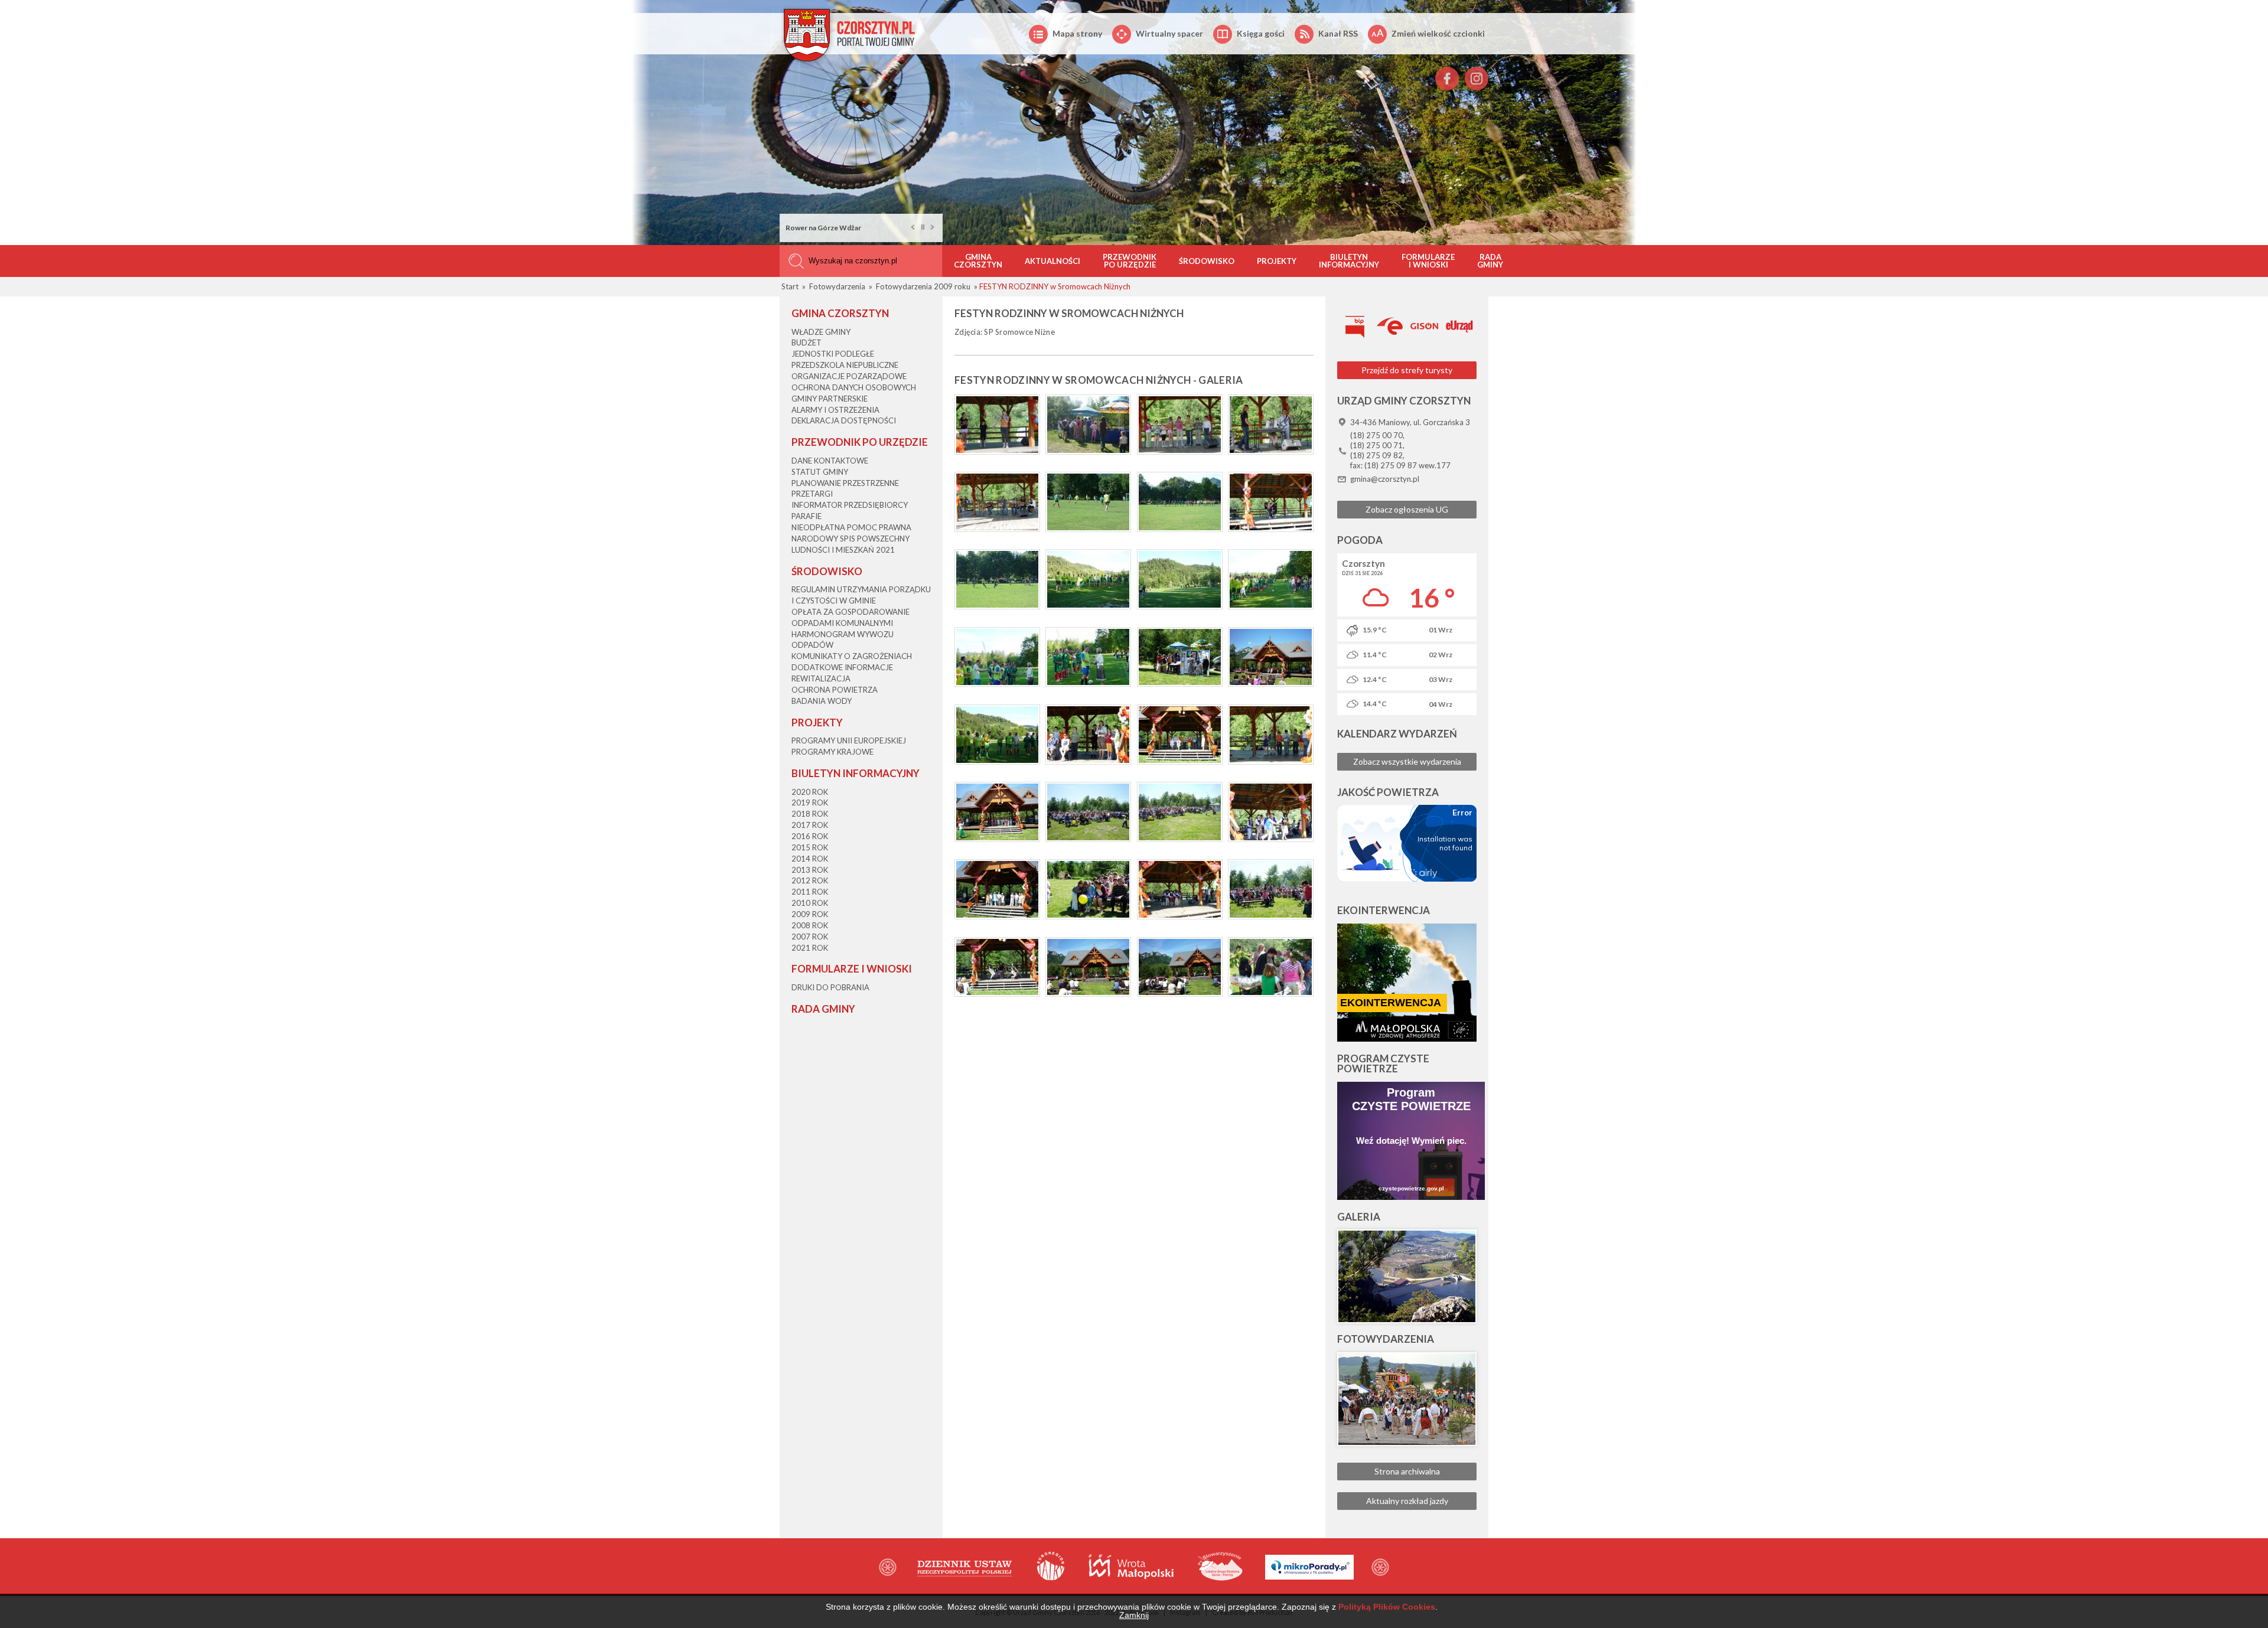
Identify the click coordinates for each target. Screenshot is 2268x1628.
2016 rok (810, 836)
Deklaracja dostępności (844, 420)
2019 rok (810, 802)
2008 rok (810, 925)
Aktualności (1052, 261)
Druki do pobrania (830, 987)
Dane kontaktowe (830, 461)
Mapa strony (1077, 33)
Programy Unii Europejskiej (849, 740)
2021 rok (810, 948)
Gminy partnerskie (830, 399)
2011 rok (810, 892)
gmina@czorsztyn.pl (1385, 479)
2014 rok (810, 859)
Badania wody (822, 701)
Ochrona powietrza (835, 690)
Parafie (806, 516)
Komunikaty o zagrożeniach (852, 656)
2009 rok (810, 914)
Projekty (1277, 261)
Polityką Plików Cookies (1387, 1607)
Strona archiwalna (1407, 1471)
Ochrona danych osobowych (854, 387)
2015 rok (810, 847)
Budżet (806, 342)
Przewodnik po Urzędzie (1130, 261)
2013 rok (810, 870)
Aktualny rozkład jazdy (1407, 1501)
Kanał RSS (1338, 33)
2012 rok (810, 880)
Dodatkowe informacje (842, 667)
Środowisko (1207, 261)
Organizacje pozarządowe (849, 376)
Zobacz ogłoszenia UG (1407, 509)
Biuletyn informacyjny (1349, 261)
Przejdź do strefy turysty (1407, 370)
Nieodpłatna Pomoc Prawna (851, 527)
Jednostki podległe (833, 354)
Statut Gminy (820, 472)
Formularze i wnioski (1428, 261)
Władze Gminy (821, 332)
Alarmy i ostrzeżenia (835, 410)
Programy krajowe (832, 752)
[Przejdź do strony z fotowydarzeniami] (1407, 1399)
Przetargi (812, 494)
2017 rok (810, 825)
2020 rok (810, 792)
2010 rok (810, 903)
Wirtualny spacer (1169, 33)
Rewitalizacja (821, 678)
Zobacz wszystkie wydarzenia (1407, 761)
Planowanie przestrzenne (845, 483)
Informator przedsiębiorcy (850, 505)
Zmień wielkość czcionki (1438, 33)
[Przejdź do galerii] (1407, 1276)
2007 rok (810, 937)
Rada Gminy (1490, 261)
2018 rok (810, 814)
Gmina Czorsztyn (978, 261)
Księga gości (1261, 33)
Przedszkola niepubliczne (845, 365)
